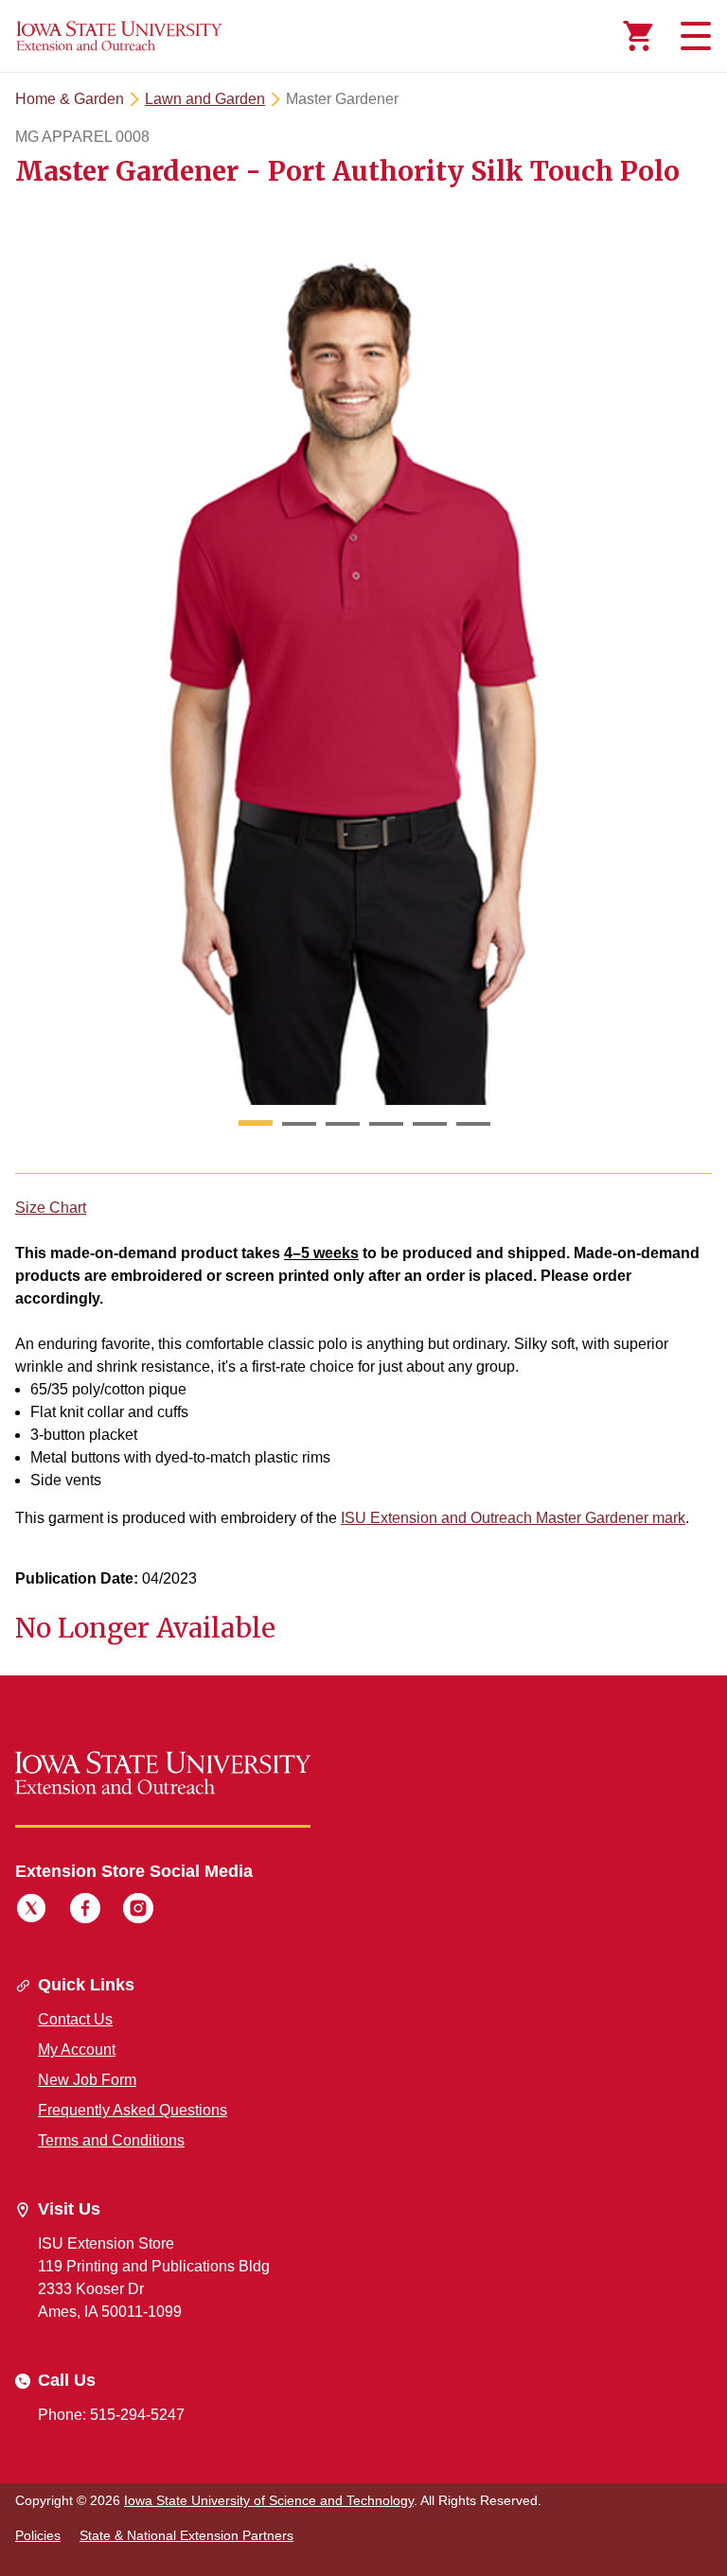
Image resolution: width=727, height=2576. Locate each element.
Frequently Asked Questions (133, 2110)
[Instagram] (138, 1911)
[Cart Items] (638, 36)
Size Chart (51, 1208)
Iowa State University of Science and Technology (269, 2500)
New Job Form (87, 2080)
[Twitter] (31, 1911)
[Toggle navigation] (693, 36)
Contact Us (75, 2019)
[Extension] (119, 36)
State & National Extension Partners (186, 2535)
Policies (38, 2535)
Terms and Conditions (111, 2140)
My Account (77, 2050)
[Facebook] (85, 1911)
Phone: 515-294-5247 (111, 2415)
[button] (256, 1124)
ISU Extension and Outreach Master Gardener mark (513, 1518)
